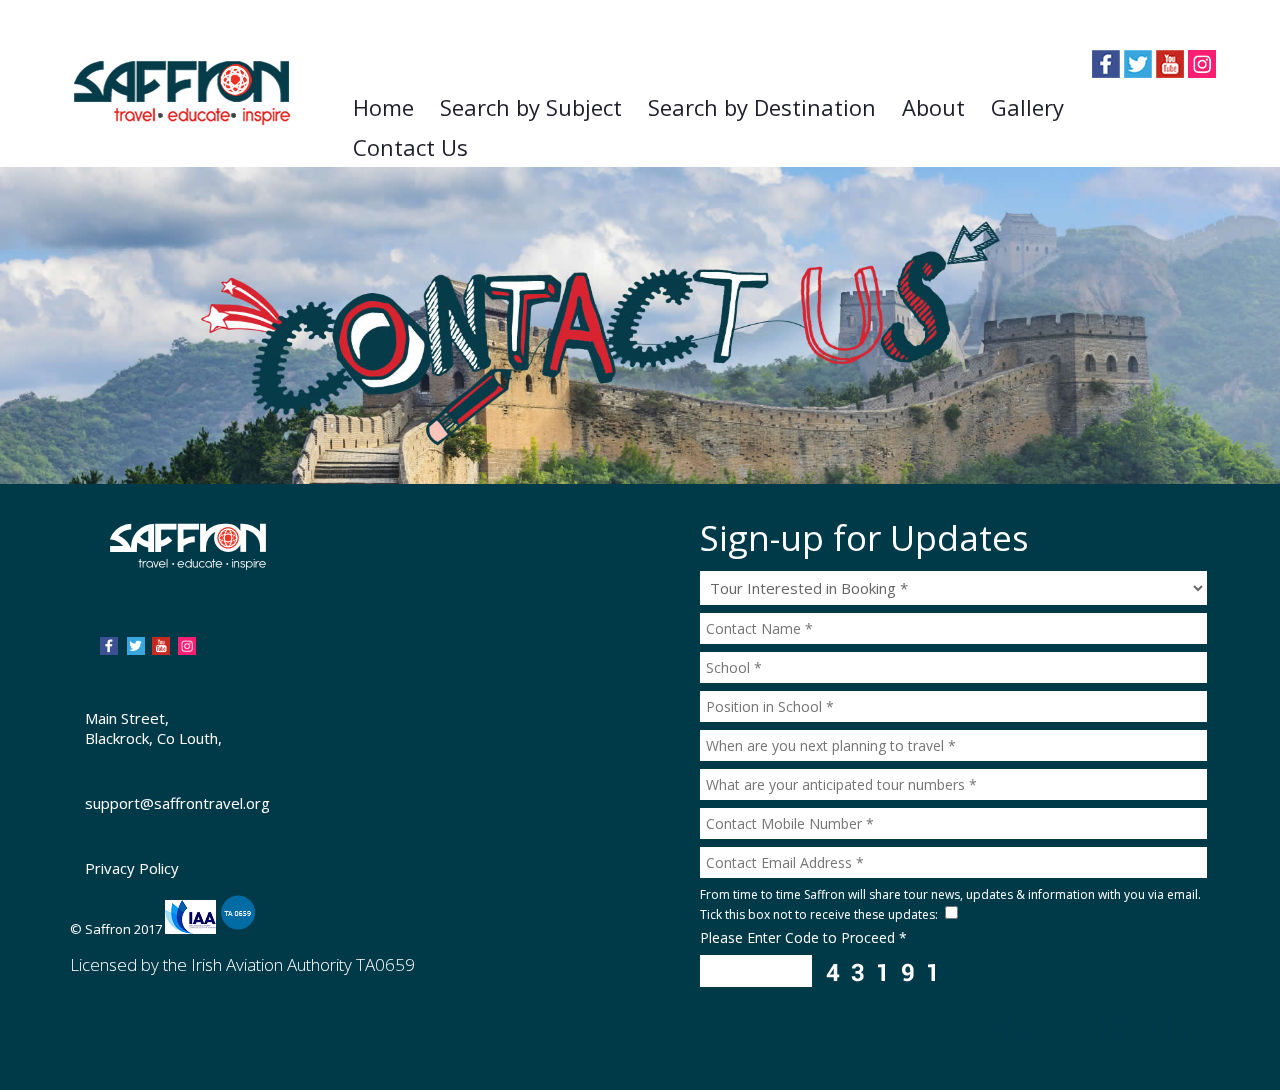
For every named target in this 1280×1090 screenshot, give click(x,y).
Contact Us (410, 147)
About (933, 107)
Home (383, 107)
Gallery (1027, 107)
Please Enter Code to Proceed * (803, 937)
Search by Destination (762, 107)
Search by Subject (531, 107)
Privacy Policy (132, 868)
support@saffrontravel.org (177, 803)
